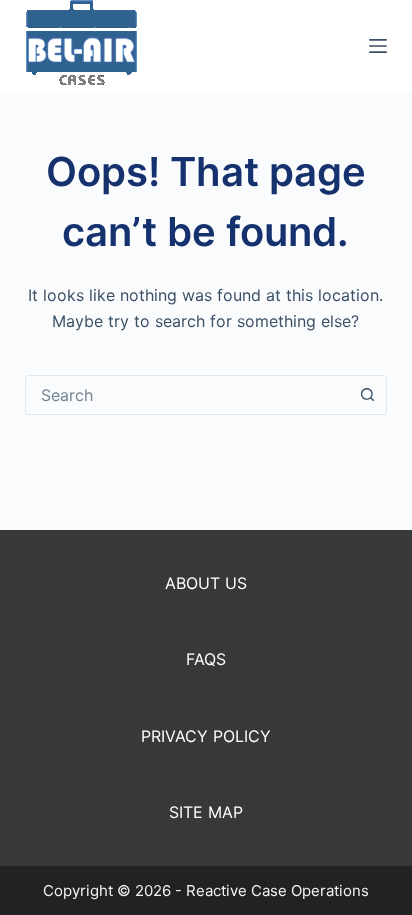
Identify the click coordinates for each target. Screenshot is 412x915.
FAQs (206, 659)
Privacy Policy (206, 736)
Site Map (206, 812)
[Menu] (378, 46)
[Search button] (367, 395)
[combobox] (187, 395)
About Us (206, 583)
